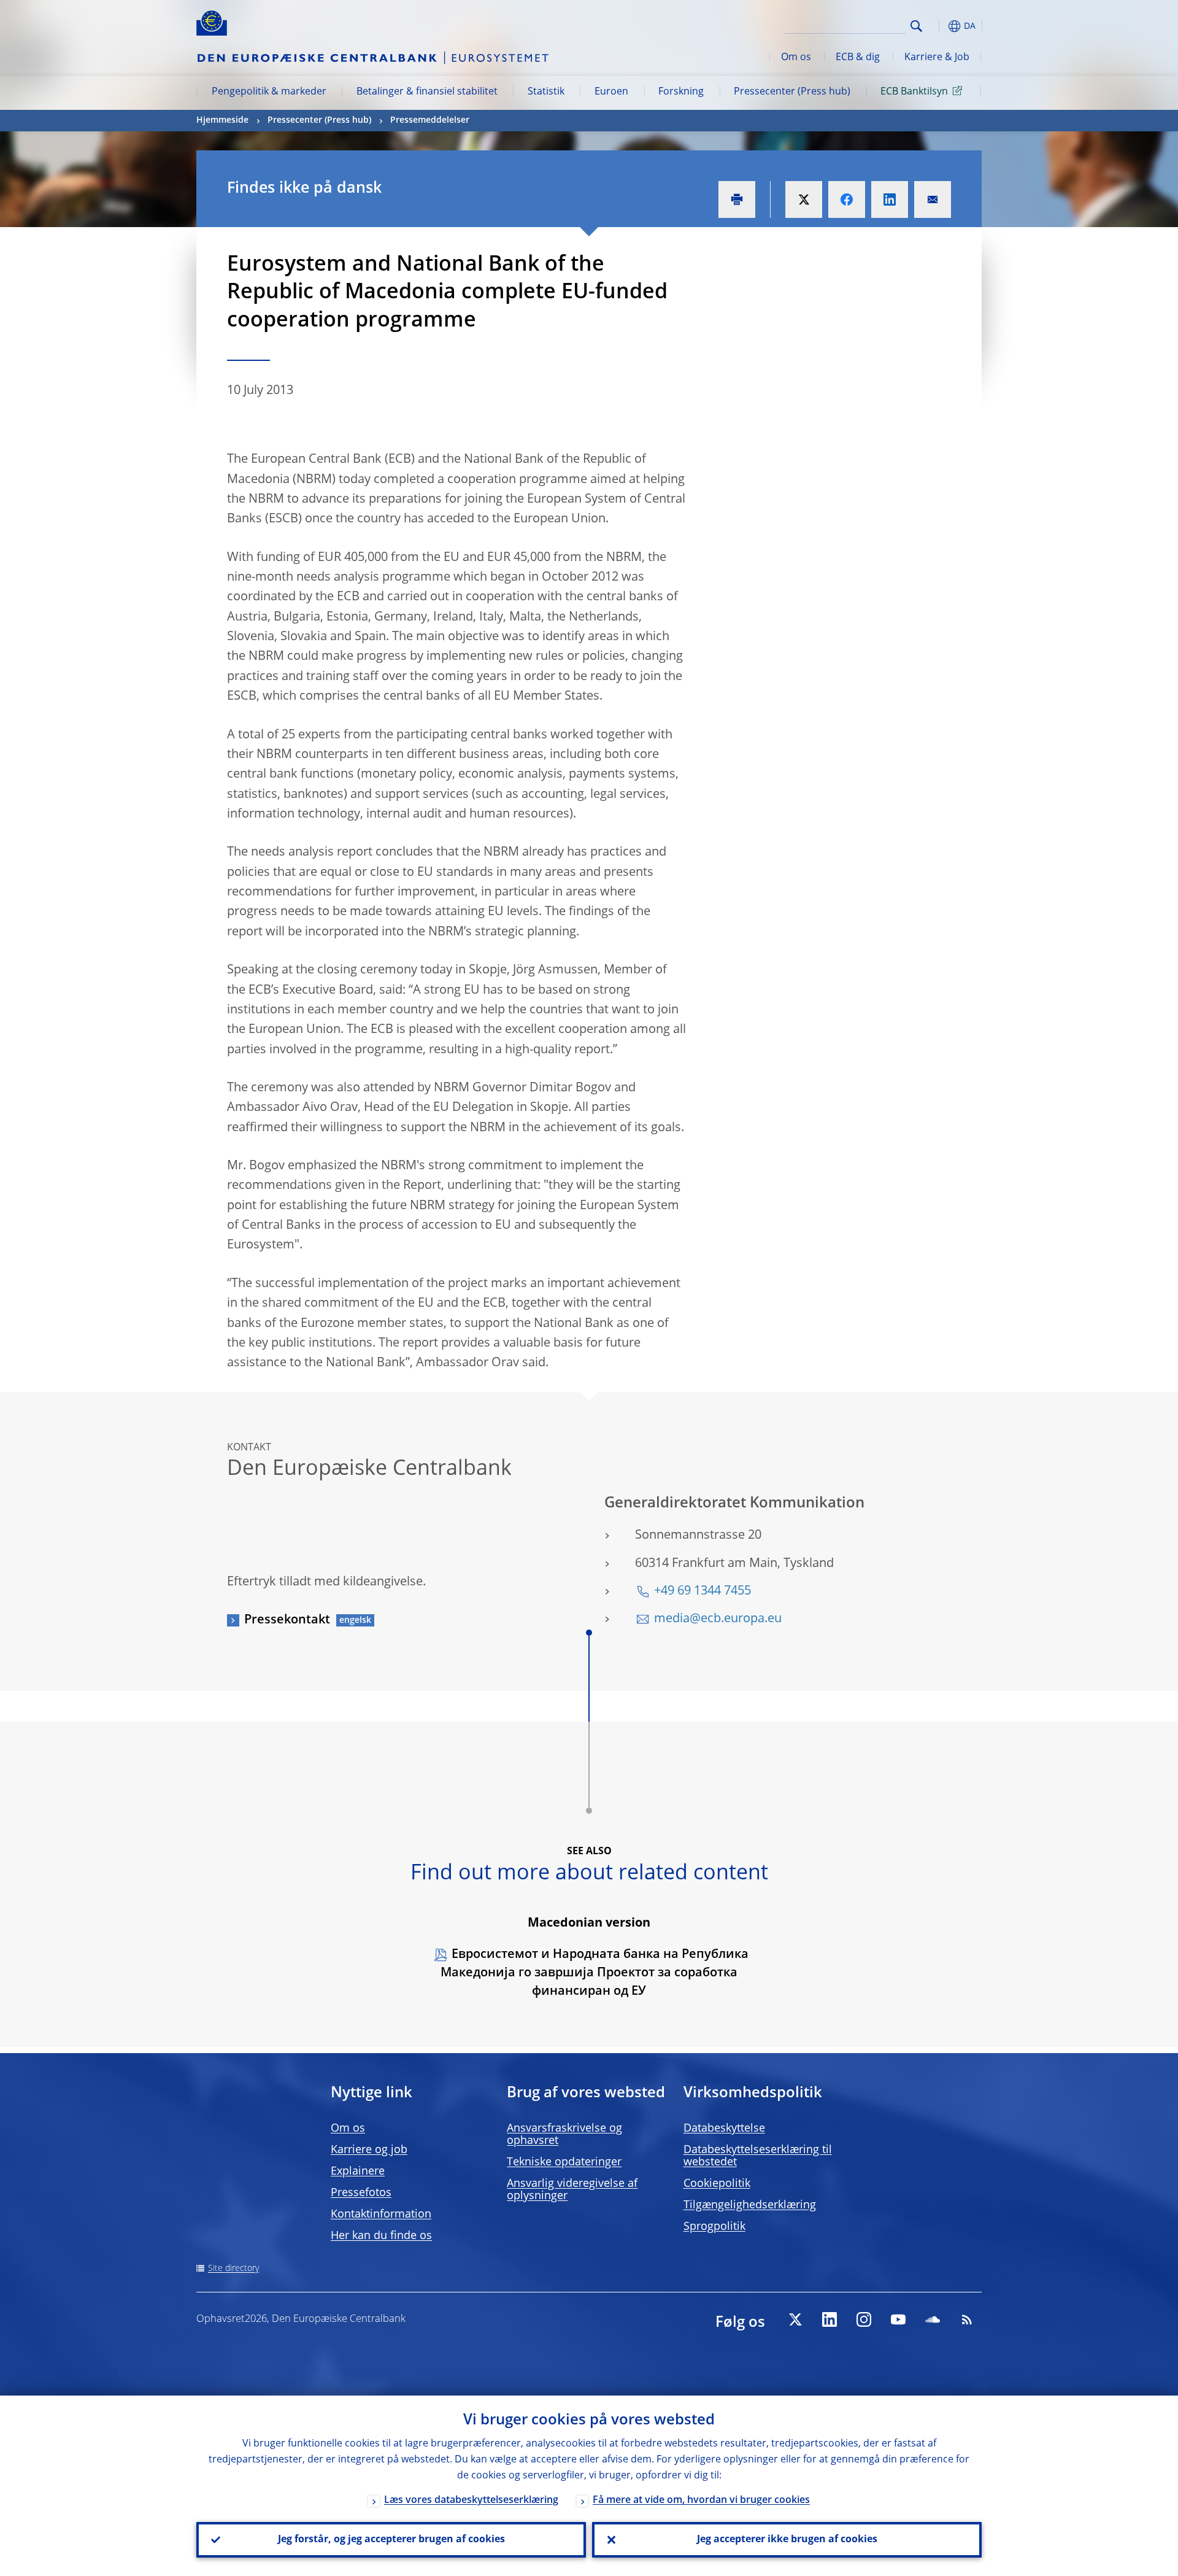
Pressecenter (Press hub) (792, 92)
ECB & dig (858, 58)
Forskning (681, 92)
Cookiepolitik (717, 2184)
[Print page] (737, 199)
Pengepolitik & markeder (269, 92)
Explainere (358, 2172)
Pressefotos (361, 2193)
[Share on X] (804, 199)
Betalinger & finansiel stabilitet (427, 92)
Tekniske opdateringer (564, 2162)
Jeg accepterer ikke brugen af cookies (787, 2540)
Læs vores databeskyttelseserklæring (471, 2501)
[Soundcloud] (933, 2319)
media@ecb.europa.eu (718, 1619)
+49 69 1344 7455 (703, 1592)
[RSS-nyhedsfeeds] (967, 2319)
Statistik (546, 92)
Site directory (233, 2269)
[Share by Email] (933, 199)
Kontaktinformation (381, 2214)
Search (916, 26)
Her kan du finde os (381, 2236)
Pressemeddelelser (430, 120)
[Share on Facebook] (847, 199)
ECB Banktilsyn (914, 92)
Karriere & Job (937, 58)
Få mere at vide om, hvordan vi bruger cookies (701, 2501)
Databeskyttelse (724, 2129)
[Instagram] (864, 2319)
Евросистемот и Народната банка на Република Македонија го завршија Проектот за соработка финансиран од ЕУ (595, 1973)
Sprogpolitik (714, 2227)
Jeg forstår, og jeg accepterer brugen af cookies (391, 2540)
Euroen (611, 92)
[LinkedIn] (830, 2319)
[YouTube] (898, 2319)
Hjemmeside (222, 120)
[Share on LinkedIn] (890, 199)
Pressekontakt (287, 1620)
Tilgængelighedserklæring (750, 2205)
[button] (939, 26)
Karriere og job (369, 2150)
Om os (796, 58)
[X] (795, 2319)
